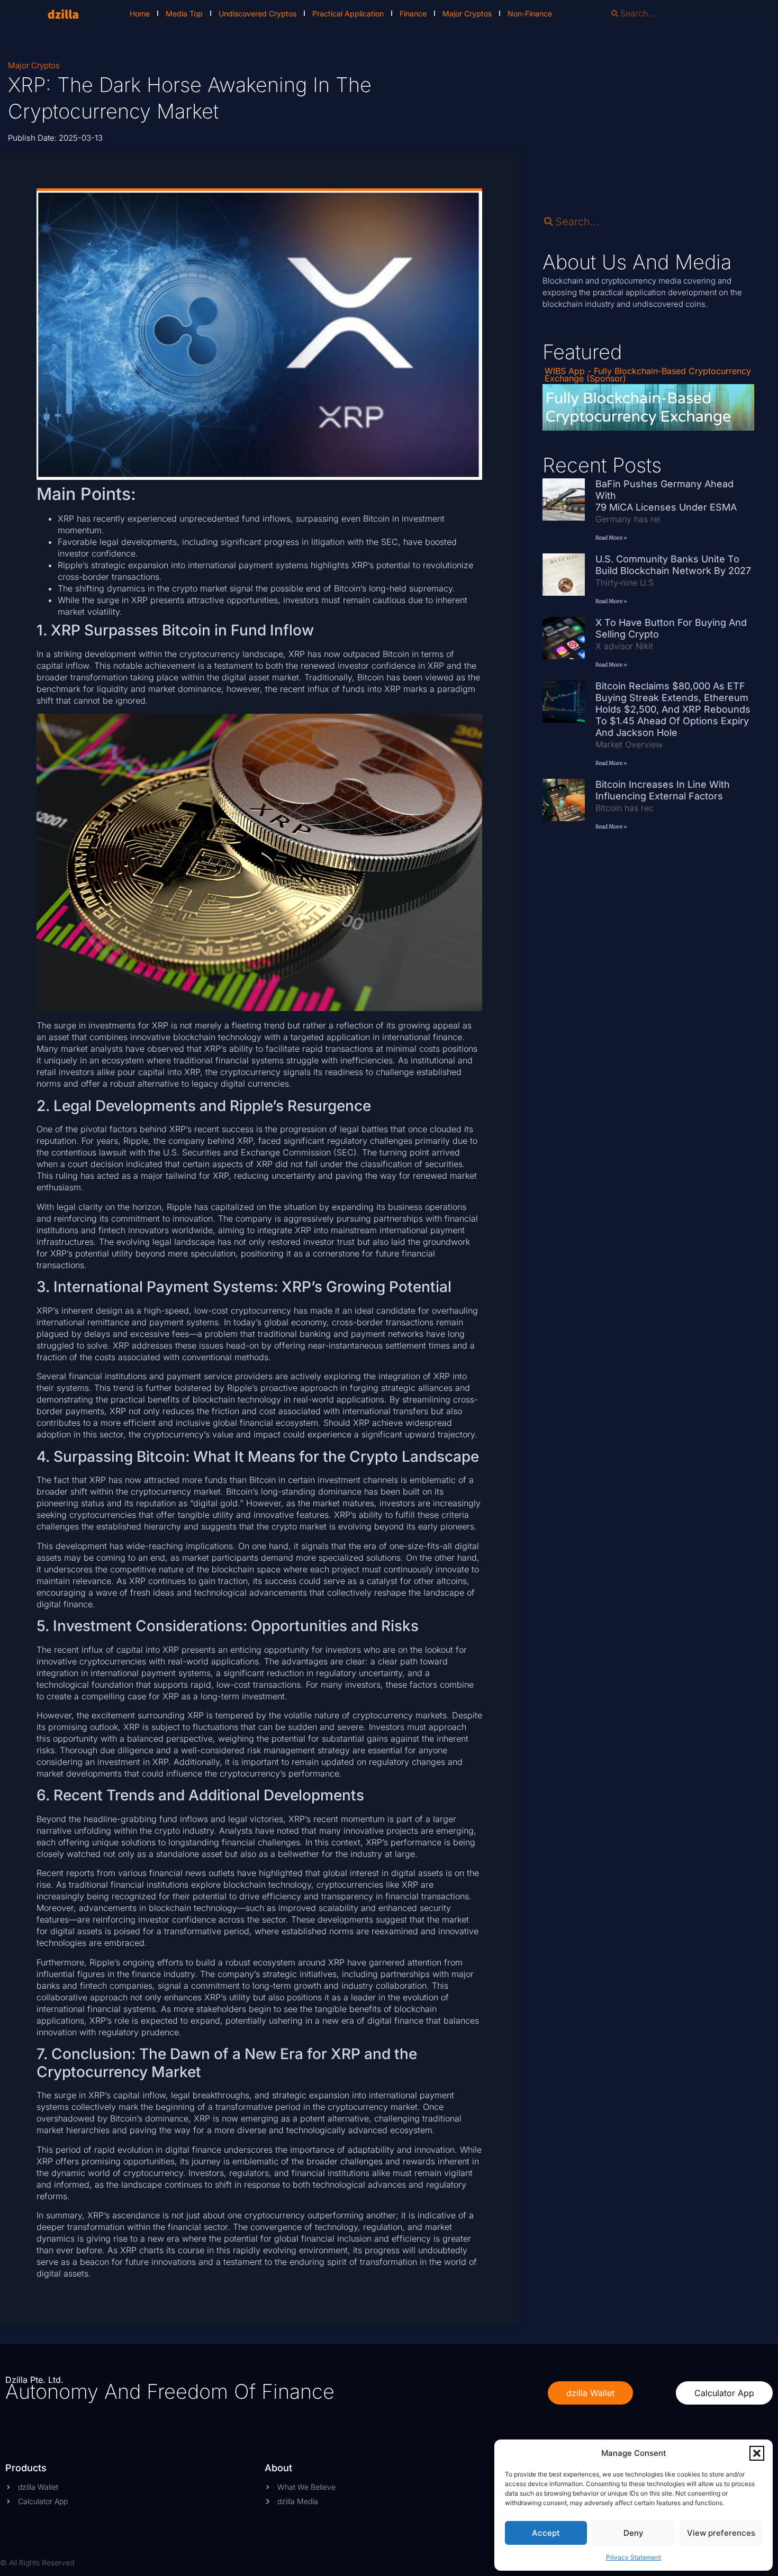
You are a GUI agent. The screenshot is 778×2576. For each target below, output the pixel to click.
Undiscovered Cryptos (257, 13)
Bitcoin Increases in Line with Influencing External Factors (663, 790)
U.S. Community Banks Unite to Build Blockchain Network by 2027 (675, 565)
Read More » (611, 538)
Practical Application (348, 13)
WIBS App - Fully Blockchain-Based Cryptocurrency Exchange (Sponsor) (648, 375)
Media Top (184, 13)
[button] (757, 2453)
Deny (634, 2533)
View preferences (721, 2533)
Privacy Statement (634, 2557)
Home (140, 13)
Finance (413, 13)
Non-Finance (530, 13)
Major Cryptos (467, 13)
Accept (546, 2533)
